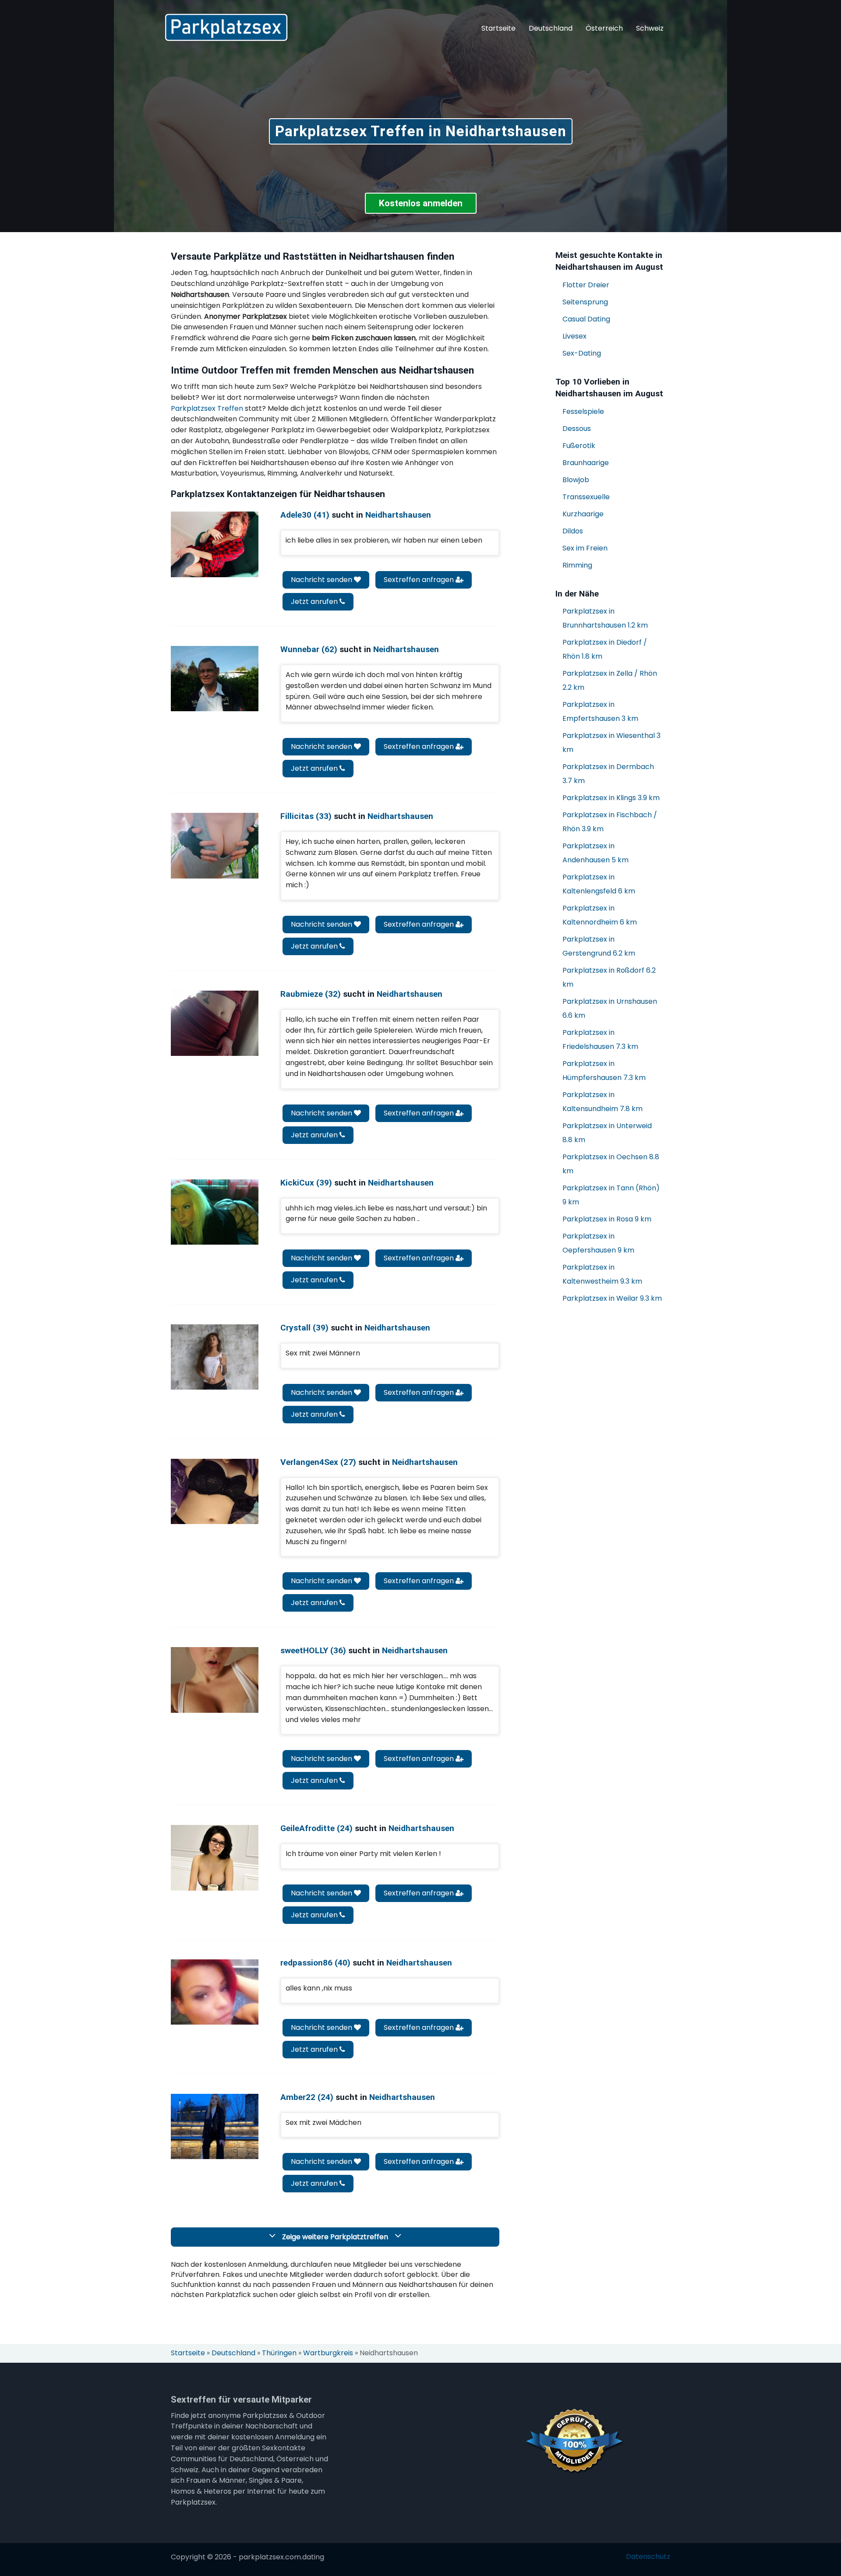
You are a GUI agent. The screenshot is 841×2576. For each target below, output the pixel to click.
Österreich (604, 28)
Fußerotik (579, 446)
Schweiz (650, 28)
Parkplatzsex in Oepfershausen (598, 1243)
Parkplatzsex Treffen (207, 408)
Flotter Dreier (586, 285)
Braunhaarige (586, 463)
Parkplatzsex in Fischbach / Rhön (610, 822)
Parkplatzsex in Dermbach (608, 774)
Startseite (498, 28)
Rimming (577, 565)
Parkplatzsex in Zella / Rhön (610, 680)
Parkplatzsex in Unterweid (607, 1133)
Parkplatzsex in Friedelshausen (600, 1039)
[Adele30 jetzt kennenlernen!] (215, 544)
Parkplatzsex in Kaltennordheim (600, 915)
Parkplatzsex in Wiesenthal (611, 743)
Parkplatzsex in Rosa (607, 1219)
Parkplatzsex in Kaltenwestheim (602, 1274)
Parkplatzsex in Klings (611, 798)
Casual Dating (586, 319)
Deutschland (551, 28)
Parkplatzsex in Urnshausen (610, 1008)
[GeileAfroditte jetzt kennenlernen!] (215, 1858)
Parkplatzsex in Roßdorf (609, 977)
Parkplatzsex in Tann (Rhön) (611, 1195)
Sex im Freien (585, 548)
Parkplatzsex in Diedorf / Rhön (605, 649)
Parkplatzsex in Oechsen (611, 1164)
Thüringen (279, 2353)
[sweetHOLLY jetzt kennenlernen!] (215, 1680)
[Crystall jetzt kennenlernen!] (215, 1357)
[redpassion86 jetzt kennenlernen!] (215, 1992)
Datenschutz (648, 2557)
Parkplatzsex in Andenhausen (595, 853)
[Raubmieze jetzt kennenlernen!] (215, 1023)
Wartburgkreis (328, 2353)
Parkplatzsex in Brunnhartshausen (605, 618)
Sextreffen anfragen (420, 580)
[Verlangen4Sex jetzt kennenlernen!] (215, 1491)
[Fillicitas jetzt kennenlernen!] (215, 845)
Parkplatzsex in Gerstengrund (599, 946)
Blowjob (576, 480)
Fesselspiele (583, 411)
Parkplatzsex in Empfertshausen (600, 711)
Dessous (577, 429)
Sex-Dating (582, 353)
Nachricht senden (322, 580)
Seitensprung (585, 302)
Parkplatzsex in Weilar (612, 1298)
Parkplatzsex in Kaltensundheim (602, 1102)
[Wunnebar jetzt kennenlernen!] (215, 679)
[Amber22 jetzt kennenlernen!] (215, 2126)
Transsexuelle (586, 497)
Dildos (573, 531)
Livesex (574, 336)
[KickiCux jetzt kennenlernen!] (215, 1212)
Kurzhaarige (583, 514)
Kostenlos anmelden (421, 203)
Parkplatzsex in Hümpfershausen (604, 1071)
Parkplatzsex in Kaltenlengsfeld (599, 884)
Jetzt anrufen (315, 602)
